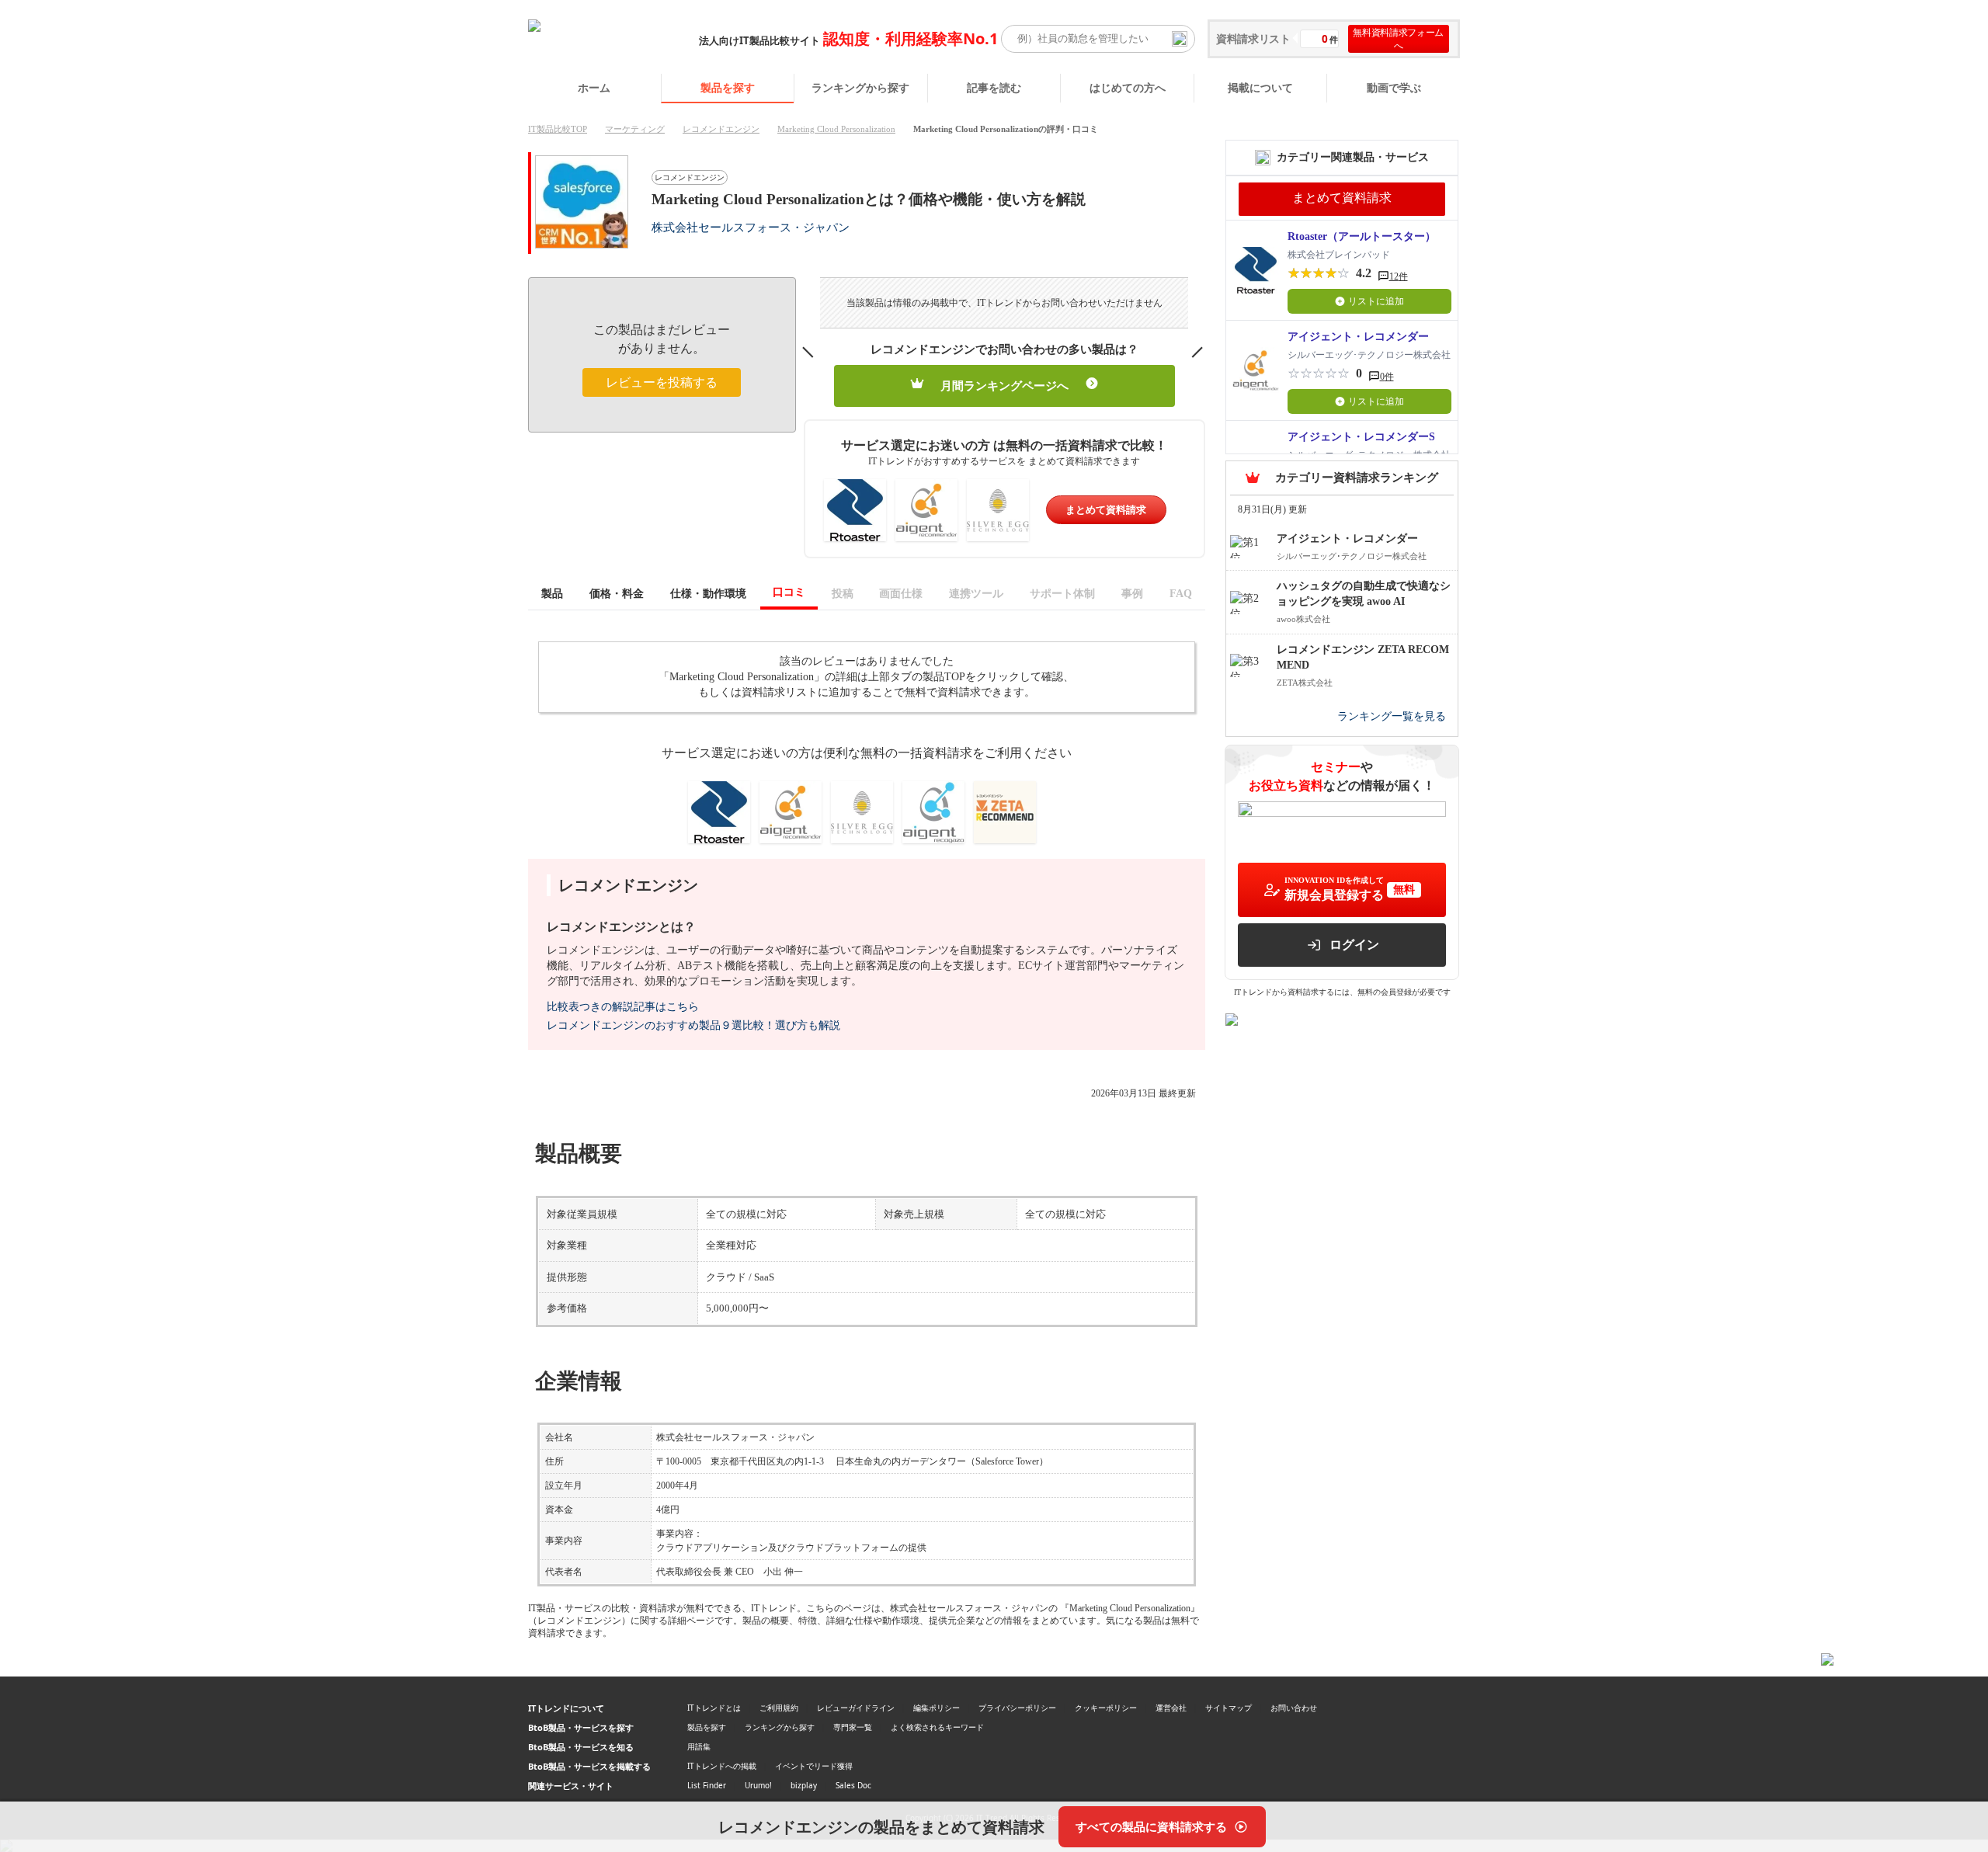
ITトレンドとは (714, 1708)
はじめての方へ (1128, 87)
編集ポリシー (937, 1708)
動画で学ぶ (1394, 87)
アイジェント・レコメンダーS (1361, 437)
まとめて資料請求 (1106, 510)
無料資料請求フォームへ (1398, 39)
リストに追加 (1376, 301)
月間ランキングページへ (1004, 386)
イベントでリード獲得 (814, 1766)
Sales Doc (853, 1785)
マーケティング (635, 129)
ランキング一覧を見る (1392, 716)
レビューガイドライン (856, 1708)
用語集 (699, 1746)
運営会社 (1171, 1708)
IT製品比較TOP (558, 129)
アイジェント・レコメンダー (1358, 337)
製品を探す (728, 87)
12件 (1399, 276)
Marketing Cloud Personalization (836, 129)
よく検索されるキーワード (937, 1727)
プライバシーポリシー (1017, 1708)
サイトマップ (1229, 1708)
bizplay (804, 1785)
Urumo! (758, 1785)
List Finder (707, 1785)
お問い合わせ (1294, 1708)
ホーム (594, 87)
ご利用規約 (779, 1708)
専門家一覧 (853, 1727)
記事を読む (994, 87)
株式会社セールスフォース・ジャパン (751, 227)
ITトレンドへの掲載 (722, 1766)
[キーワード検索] (1180, 39)
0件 (1387, 377)
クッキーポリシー (1106, 1708)
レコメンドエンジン (721, 129)
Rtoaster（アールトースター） (1362, 236)
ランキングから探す (860, 87)
